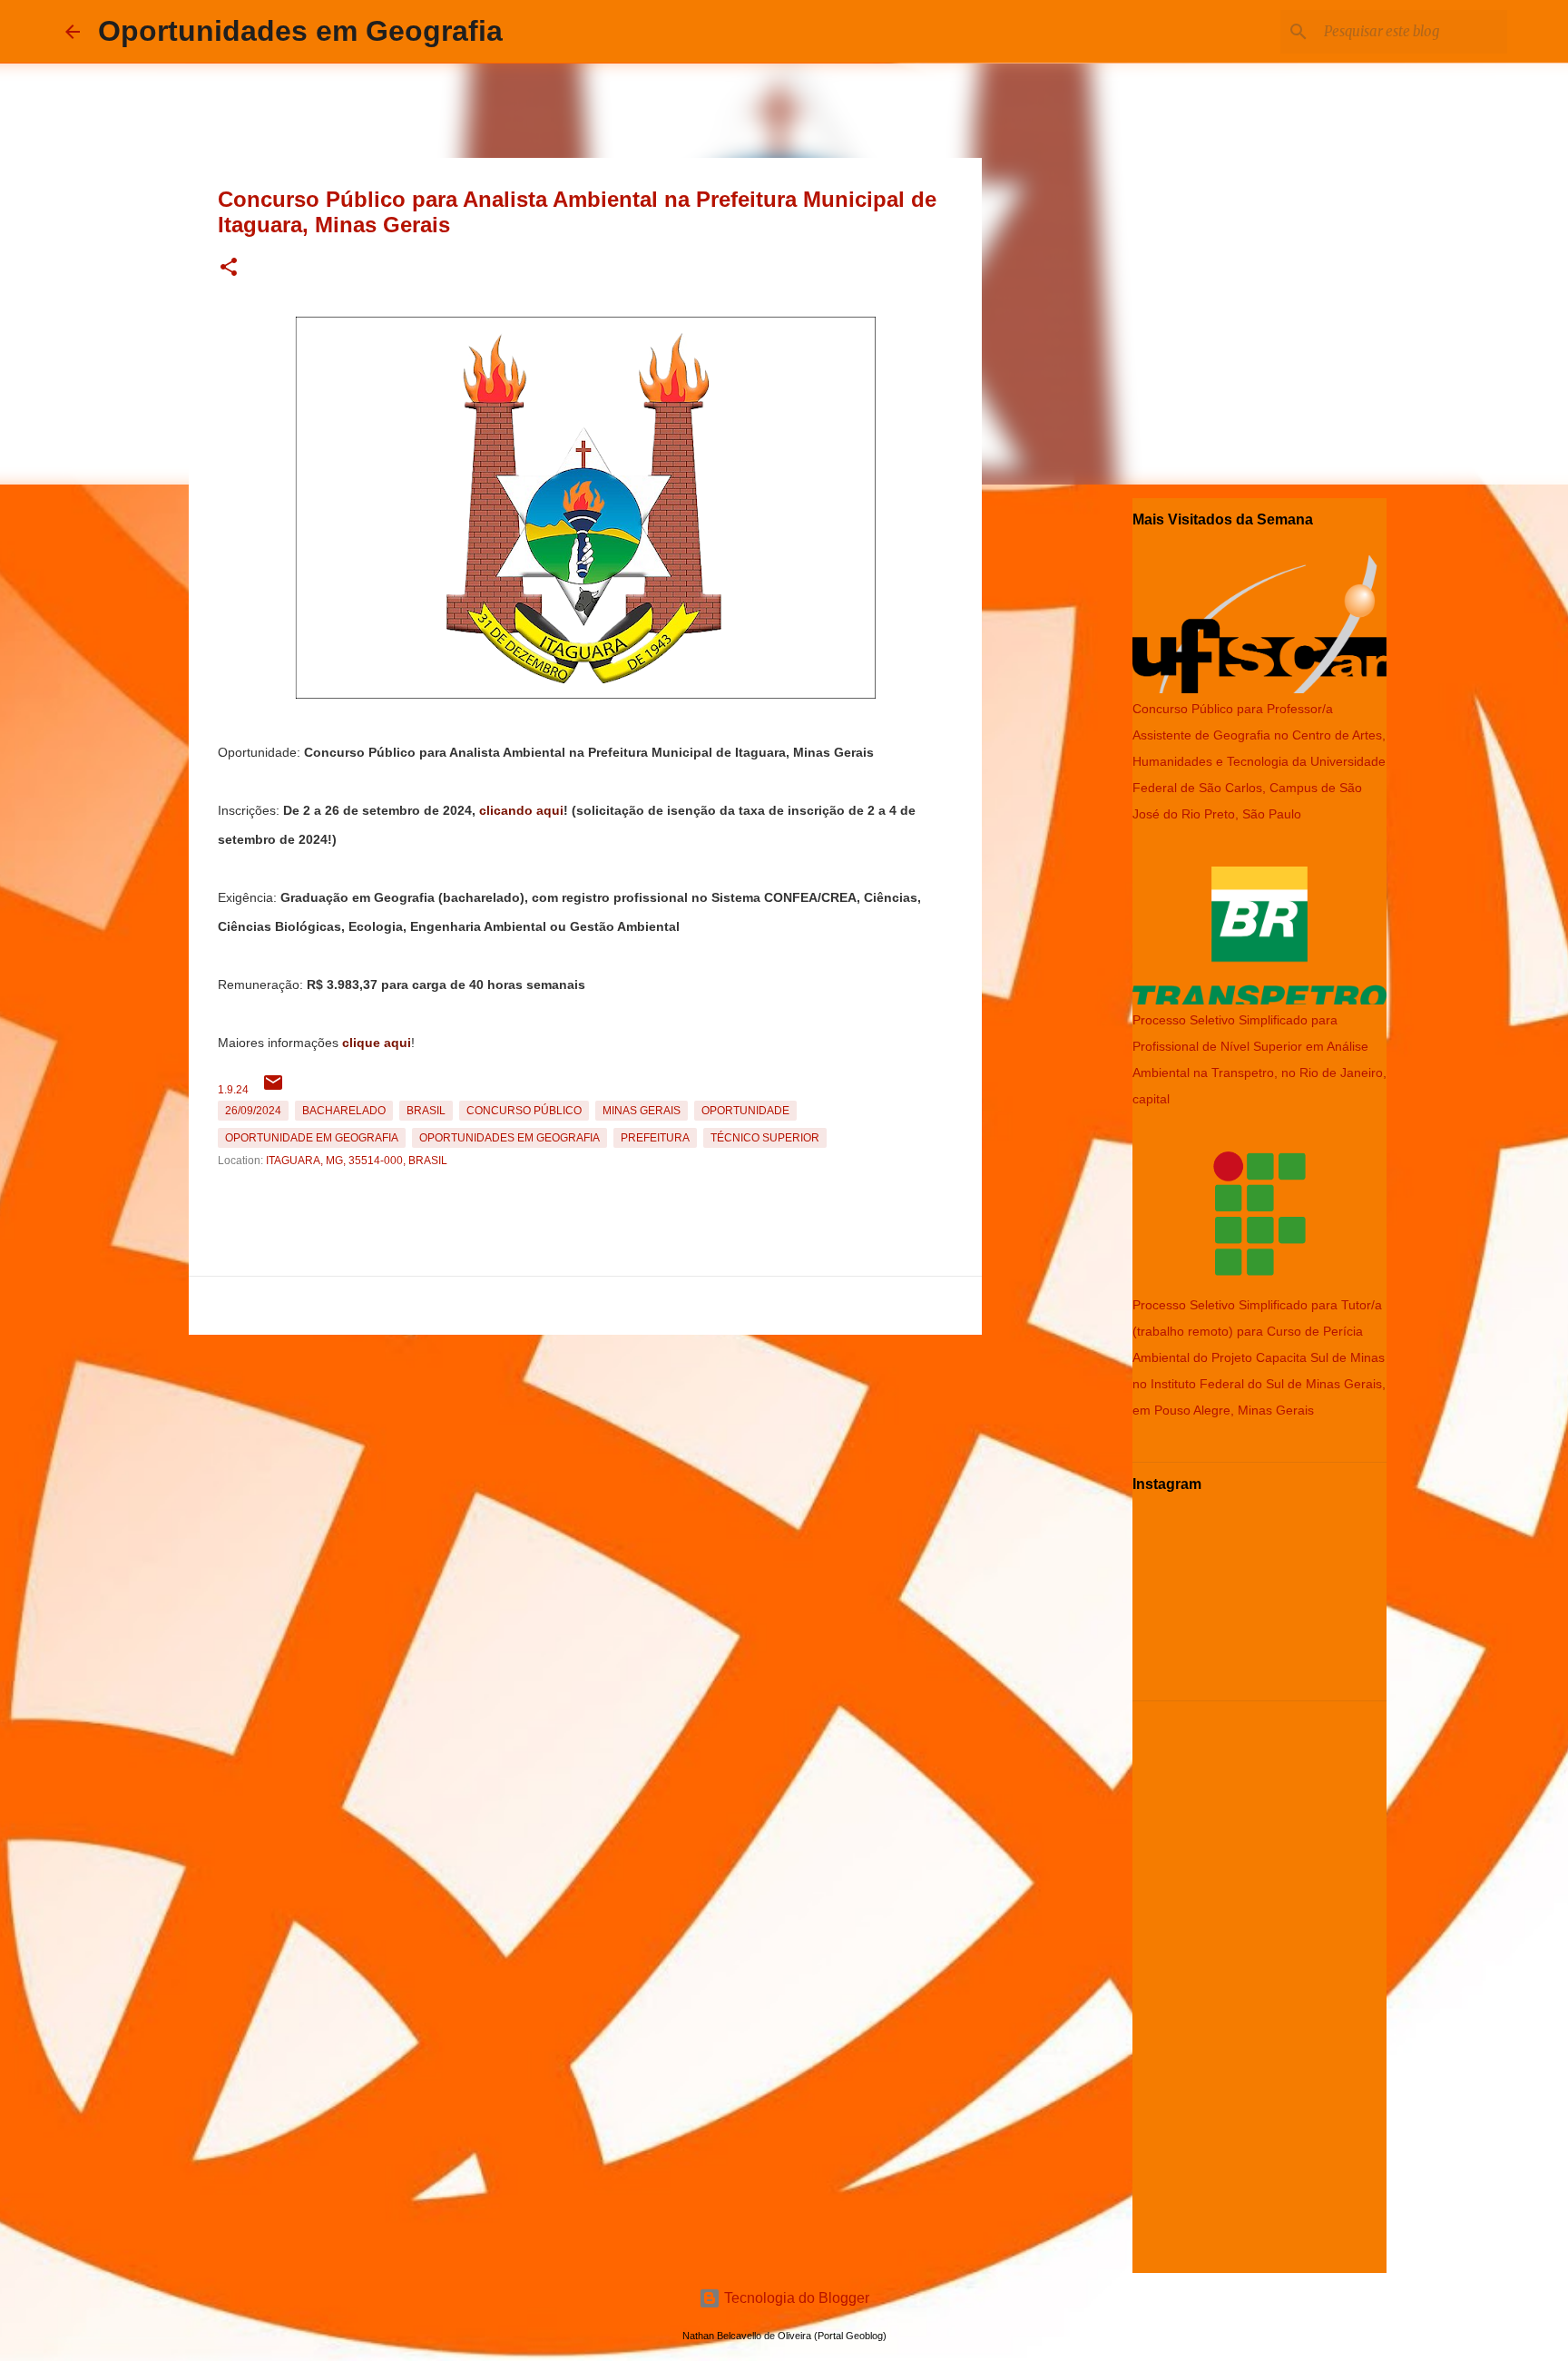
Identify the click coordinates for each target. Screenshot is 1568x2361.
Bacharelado (344, 1111)
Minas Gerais (642, 1111)
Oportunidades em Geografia (300, 31)
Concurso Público (524, 1111)
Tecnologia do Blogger (795, 2298)
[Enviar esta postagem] (273, 1090)
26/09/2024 (253, 1111)
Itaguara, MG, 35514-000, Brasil (357, 1161)
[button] (229, 268)
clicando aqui (521, 810)
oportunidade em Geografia (312, 1138)
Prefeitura (655, 1138)
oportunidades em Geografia (510, 1138)
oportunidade (745, 1111)
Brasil (426, 1111)
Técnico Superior (765, 1138)
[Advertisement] (585, 1469)
